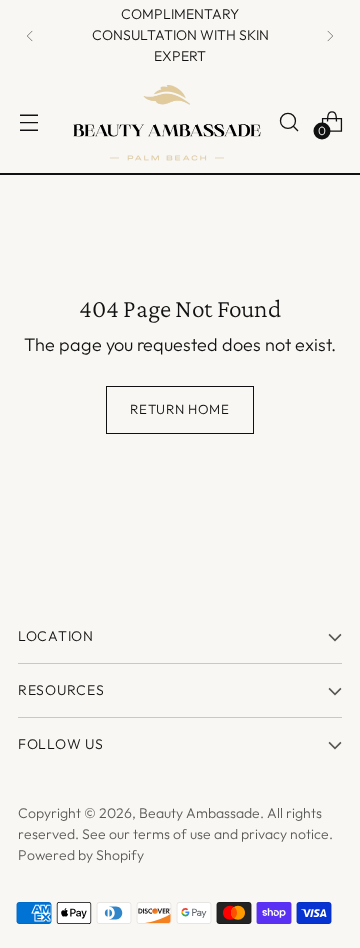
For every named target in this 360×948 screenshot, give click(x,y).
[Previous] (30, 35)
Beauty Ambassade (199, 813)
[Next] (330, 35)
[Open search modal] (288, 121)
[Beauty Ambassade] (167, 122)
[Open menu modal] (28, 121)
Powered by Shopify (81, 855)
